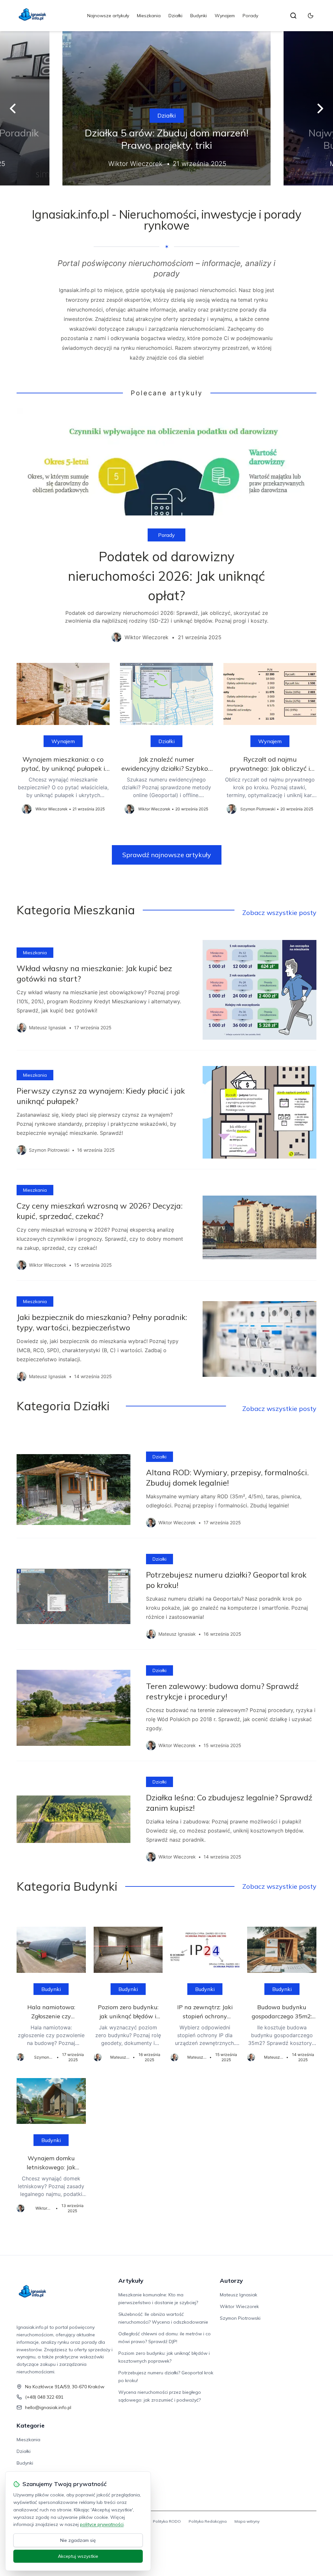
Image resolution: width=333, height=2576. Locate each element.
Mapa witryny (247, 2521)
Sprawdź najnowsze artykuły (167, 855)
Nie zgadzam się (78, 2540)
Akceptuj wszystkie (78, 2556)
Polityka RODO (167, 2521)
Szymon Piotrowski (240, 2318)
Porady (250, 16)
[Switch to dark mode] (311, 16)
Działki (175, 16)
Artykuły (131, 2281)
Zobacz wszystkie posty (279, 913)
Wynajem (225, 16)
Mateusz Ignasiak (239, 2295)
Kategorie (31, 2425)
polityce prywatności (102, 2524)
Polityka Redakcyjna (208, 2521)
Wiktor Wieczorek (239, 2306)
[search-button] (293, 16)
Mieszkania (149, 16)
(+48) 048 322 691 (44, 2397)
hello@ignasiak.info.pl (48, 2407)
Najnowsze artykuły (108, 16)
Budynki (199, 16)
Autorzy (231, 2281)
